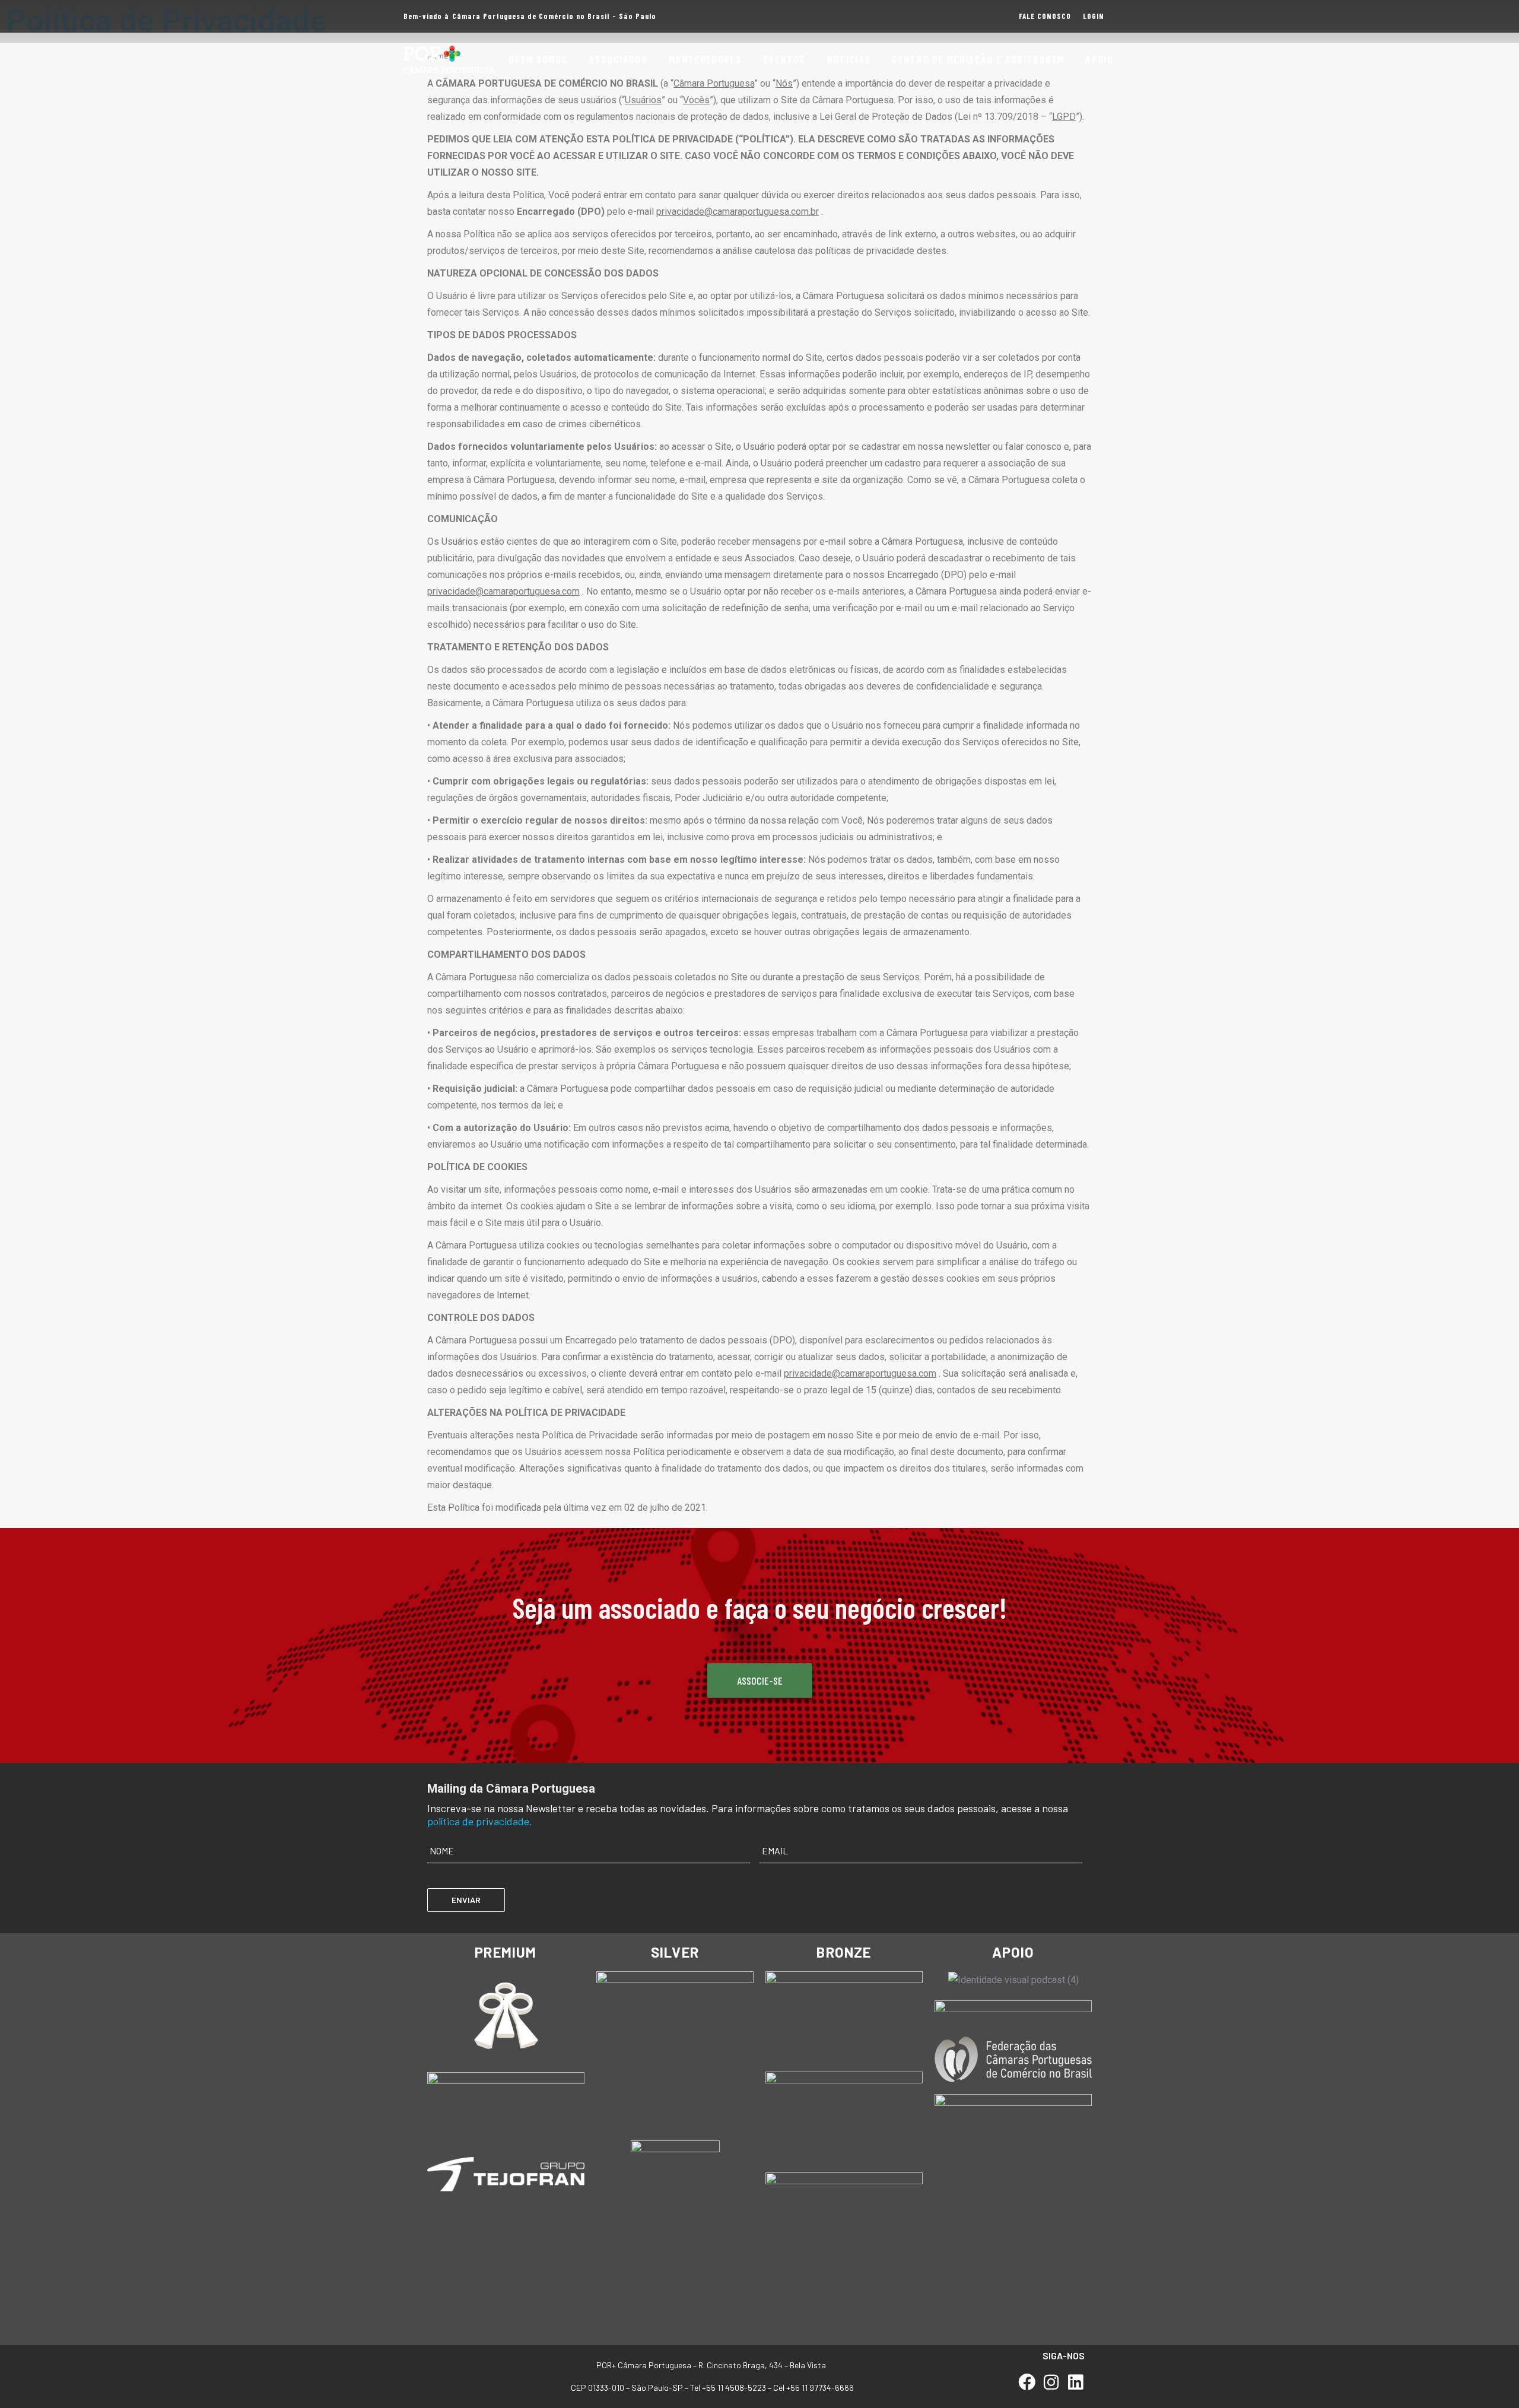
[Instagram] (1051, 2383)
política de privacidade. (480, 1821)
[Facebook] (1027, 2383)
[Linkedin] (1075, 2383)
